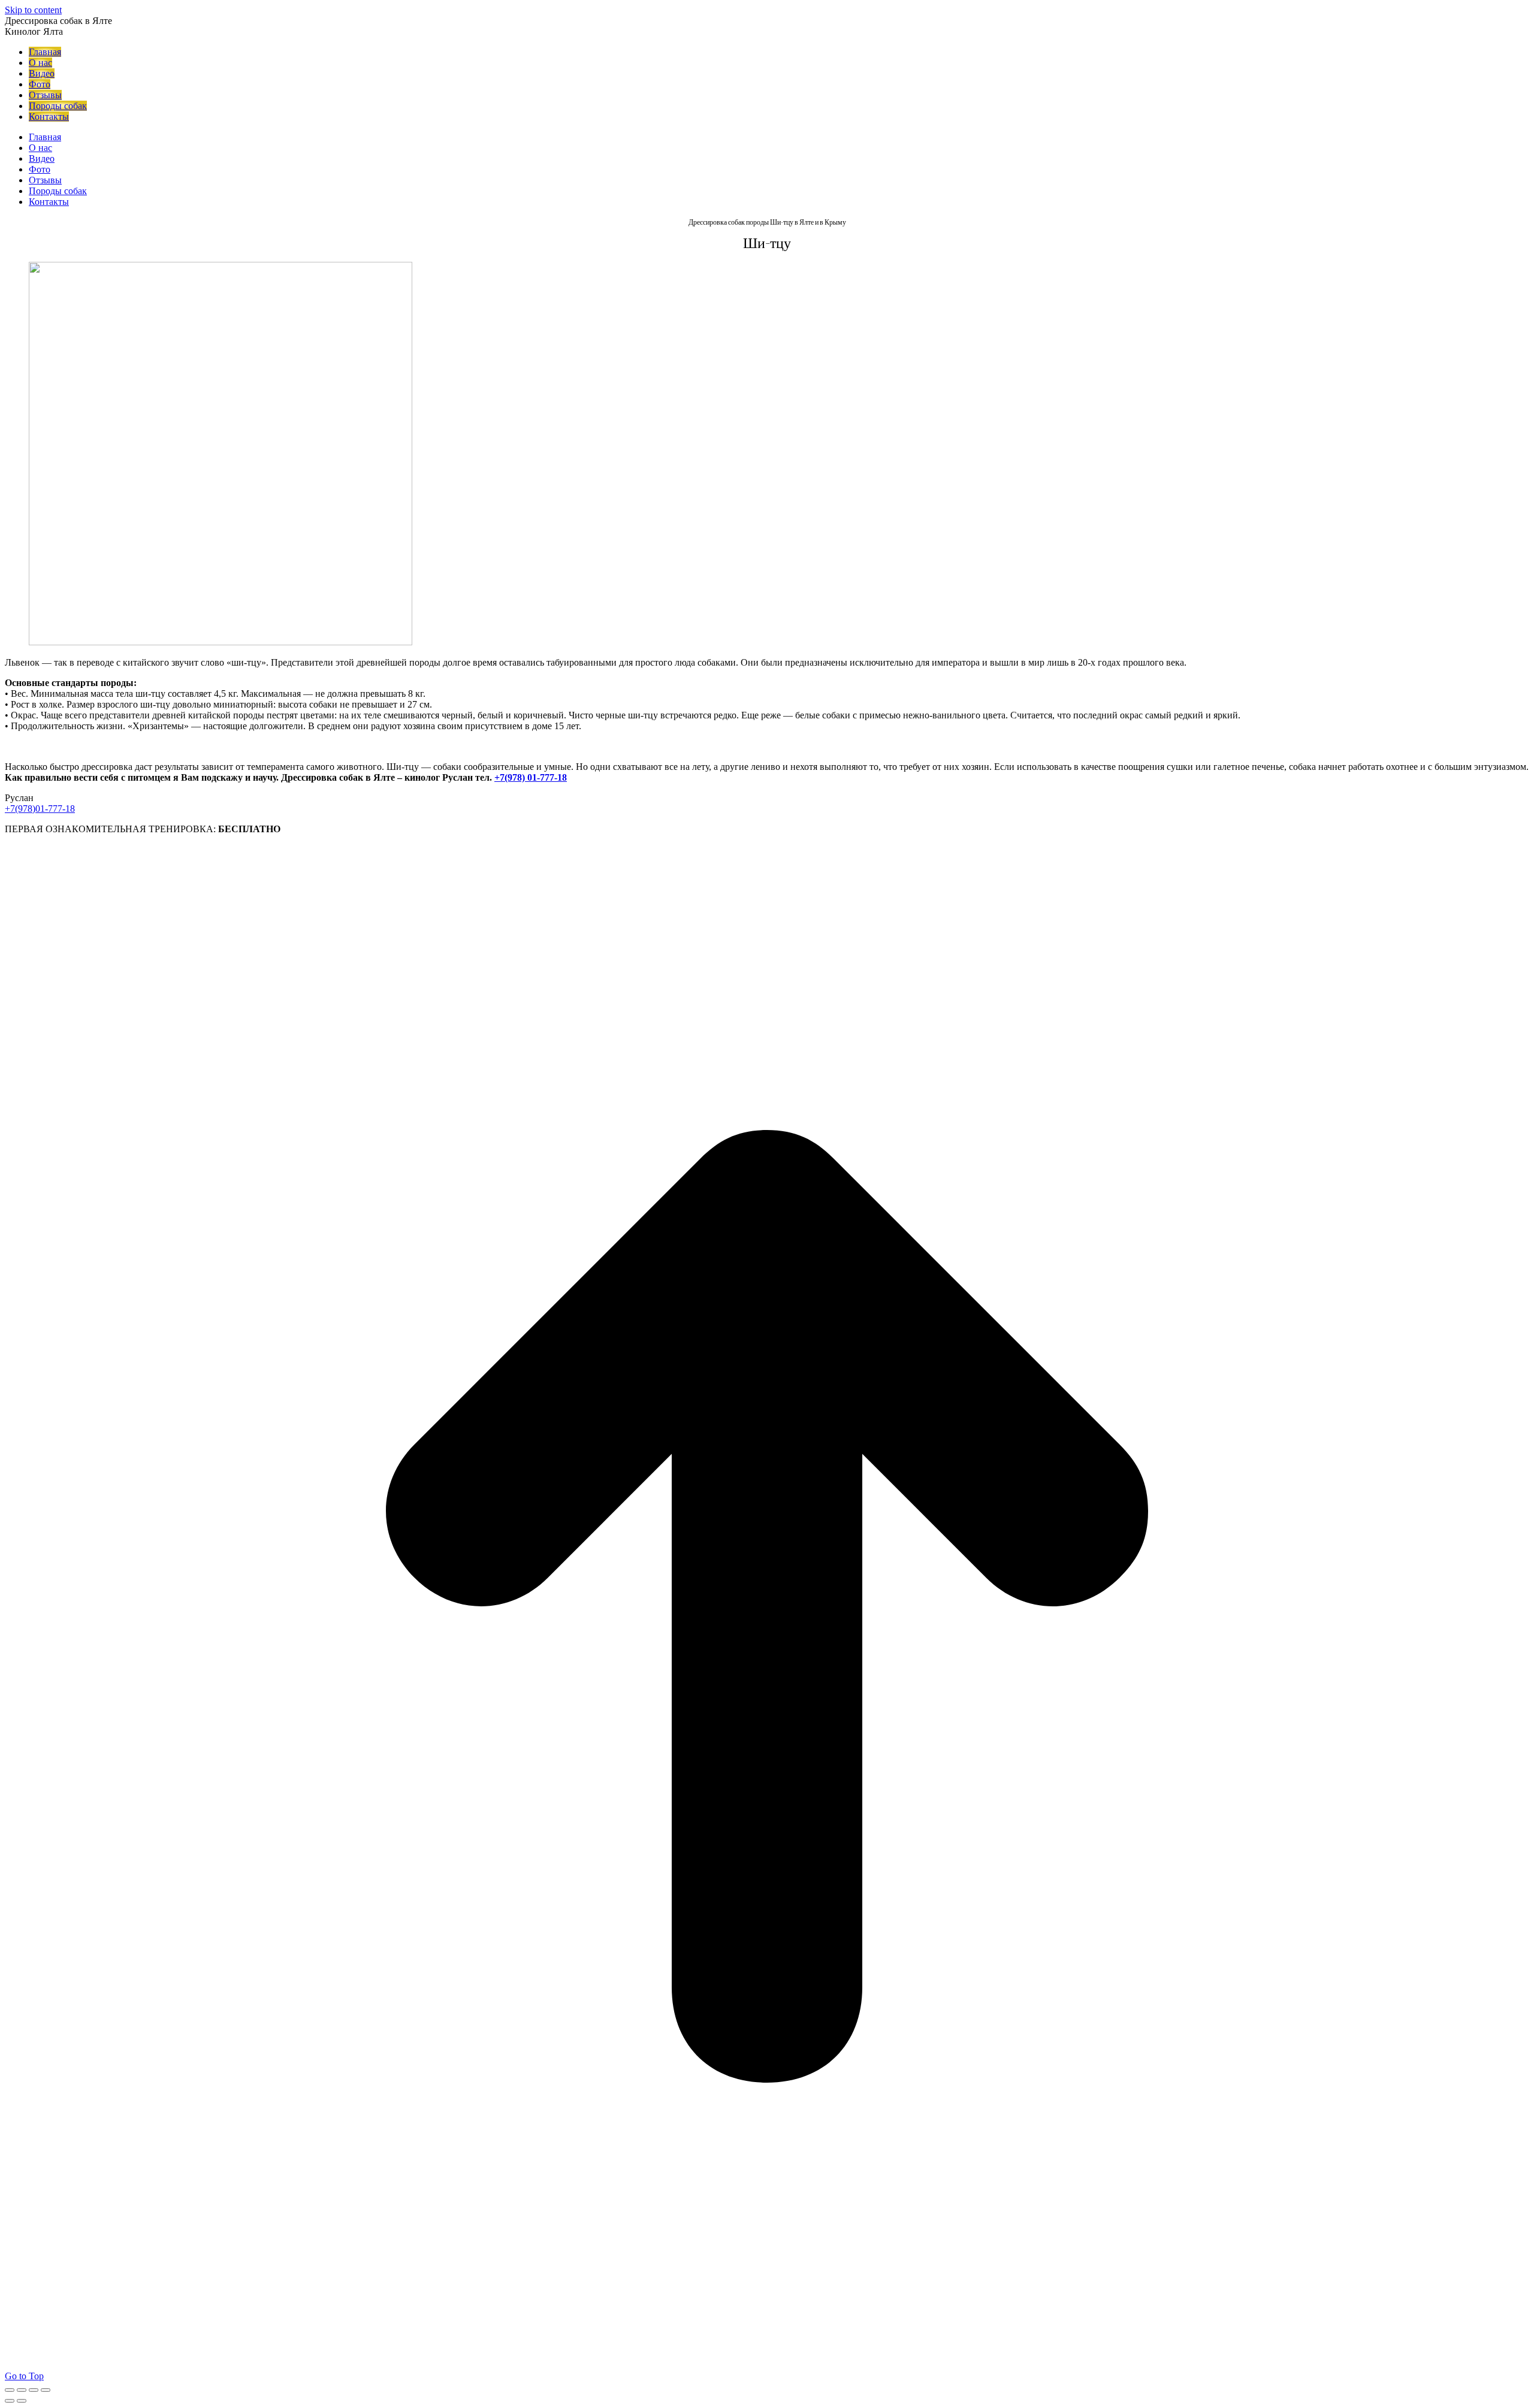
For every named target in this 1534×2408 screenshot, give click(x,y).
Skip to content (33, 10)
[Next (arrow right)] (22, 2401)
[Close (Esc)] (10, 2390)
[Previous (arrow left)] (10, 2401)
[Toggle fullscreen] (34, 2390)
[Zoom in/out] (46, 2390)
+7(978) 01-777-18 (531, 777)
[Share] (22, 2390)
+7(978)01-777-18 (40, 809)
